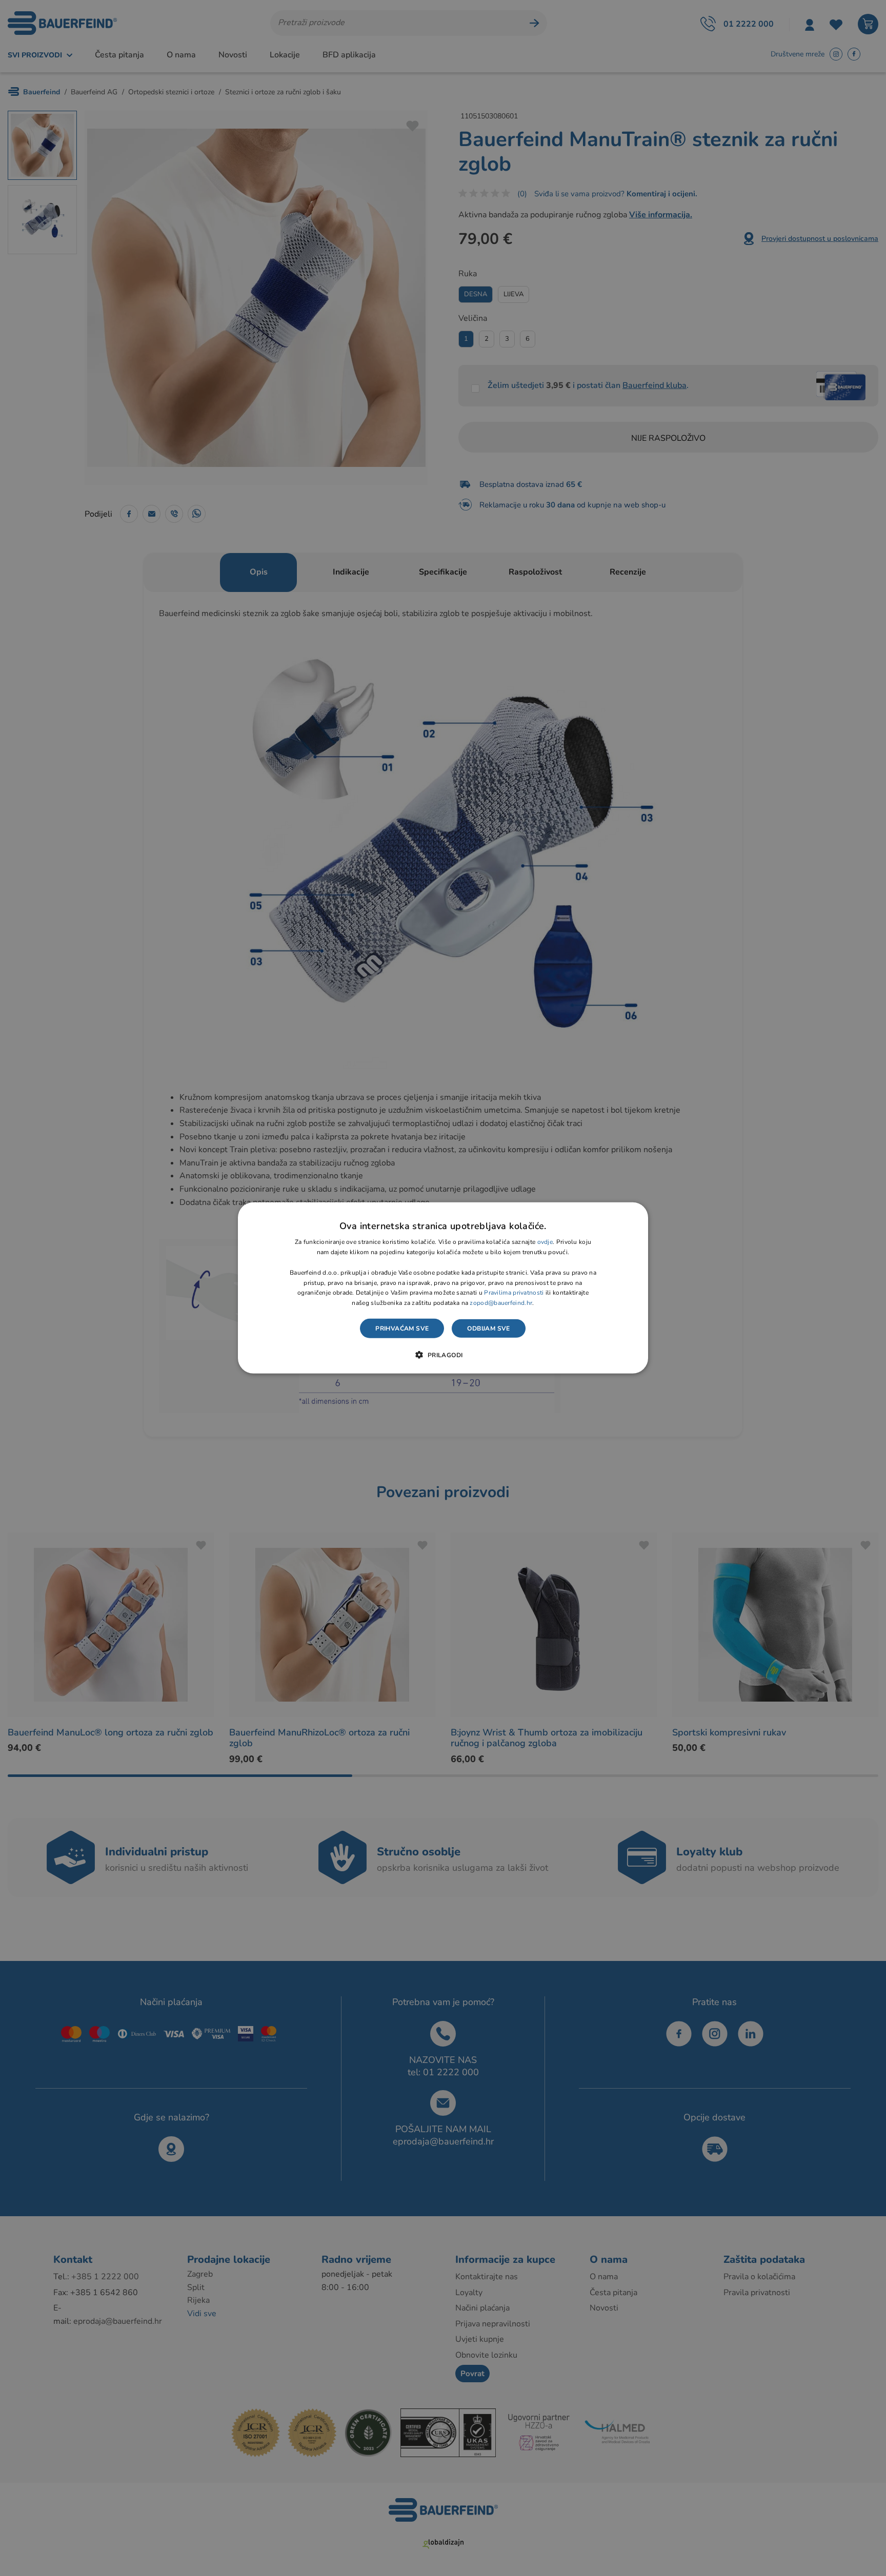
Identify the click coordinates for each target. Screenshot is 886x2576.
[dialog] (443, 1288)
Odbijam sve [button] (488, 1328)
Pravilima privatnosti (514, 1293)
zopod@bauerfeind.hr (501, 1303)
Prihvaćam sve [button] (402, 1328)
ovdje (545, 1242)
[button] (443, 1355)
